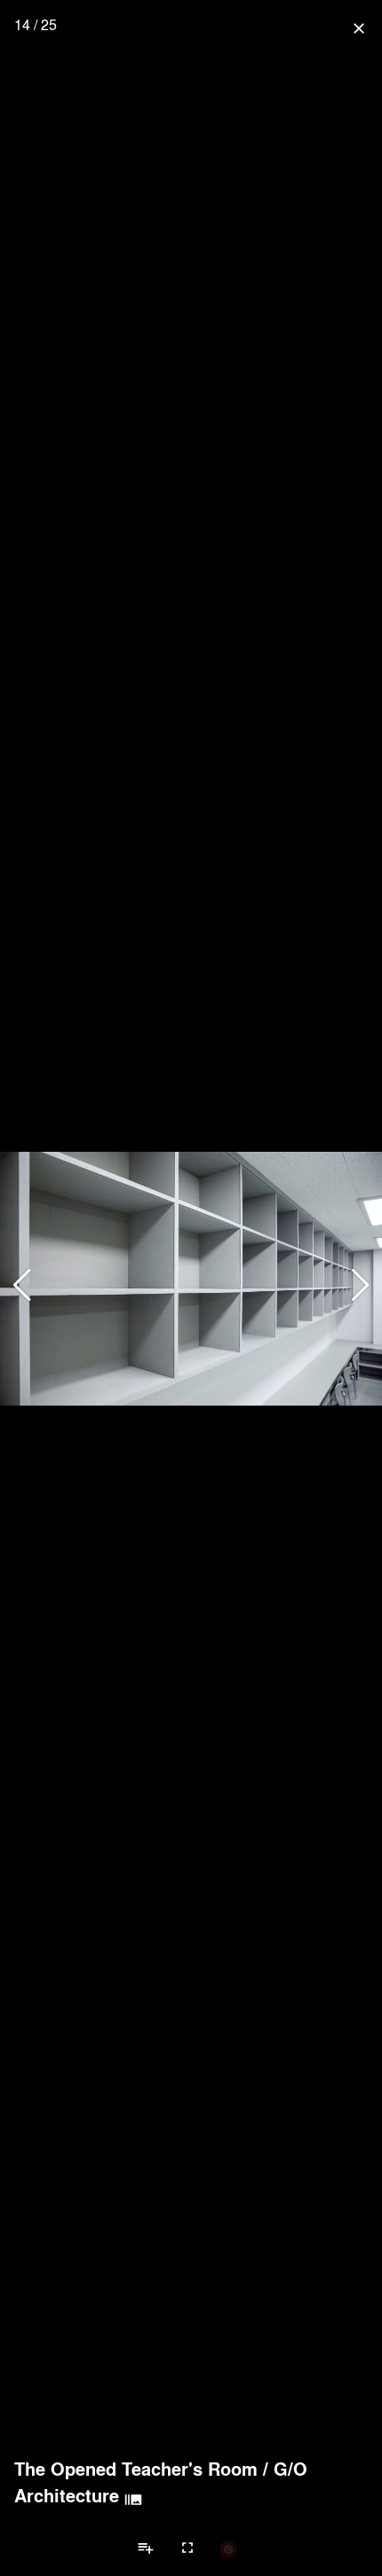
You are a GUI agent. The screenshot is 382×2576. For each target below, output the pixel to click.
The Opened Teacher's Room (136, 2469)
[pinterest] (228, 2548)
